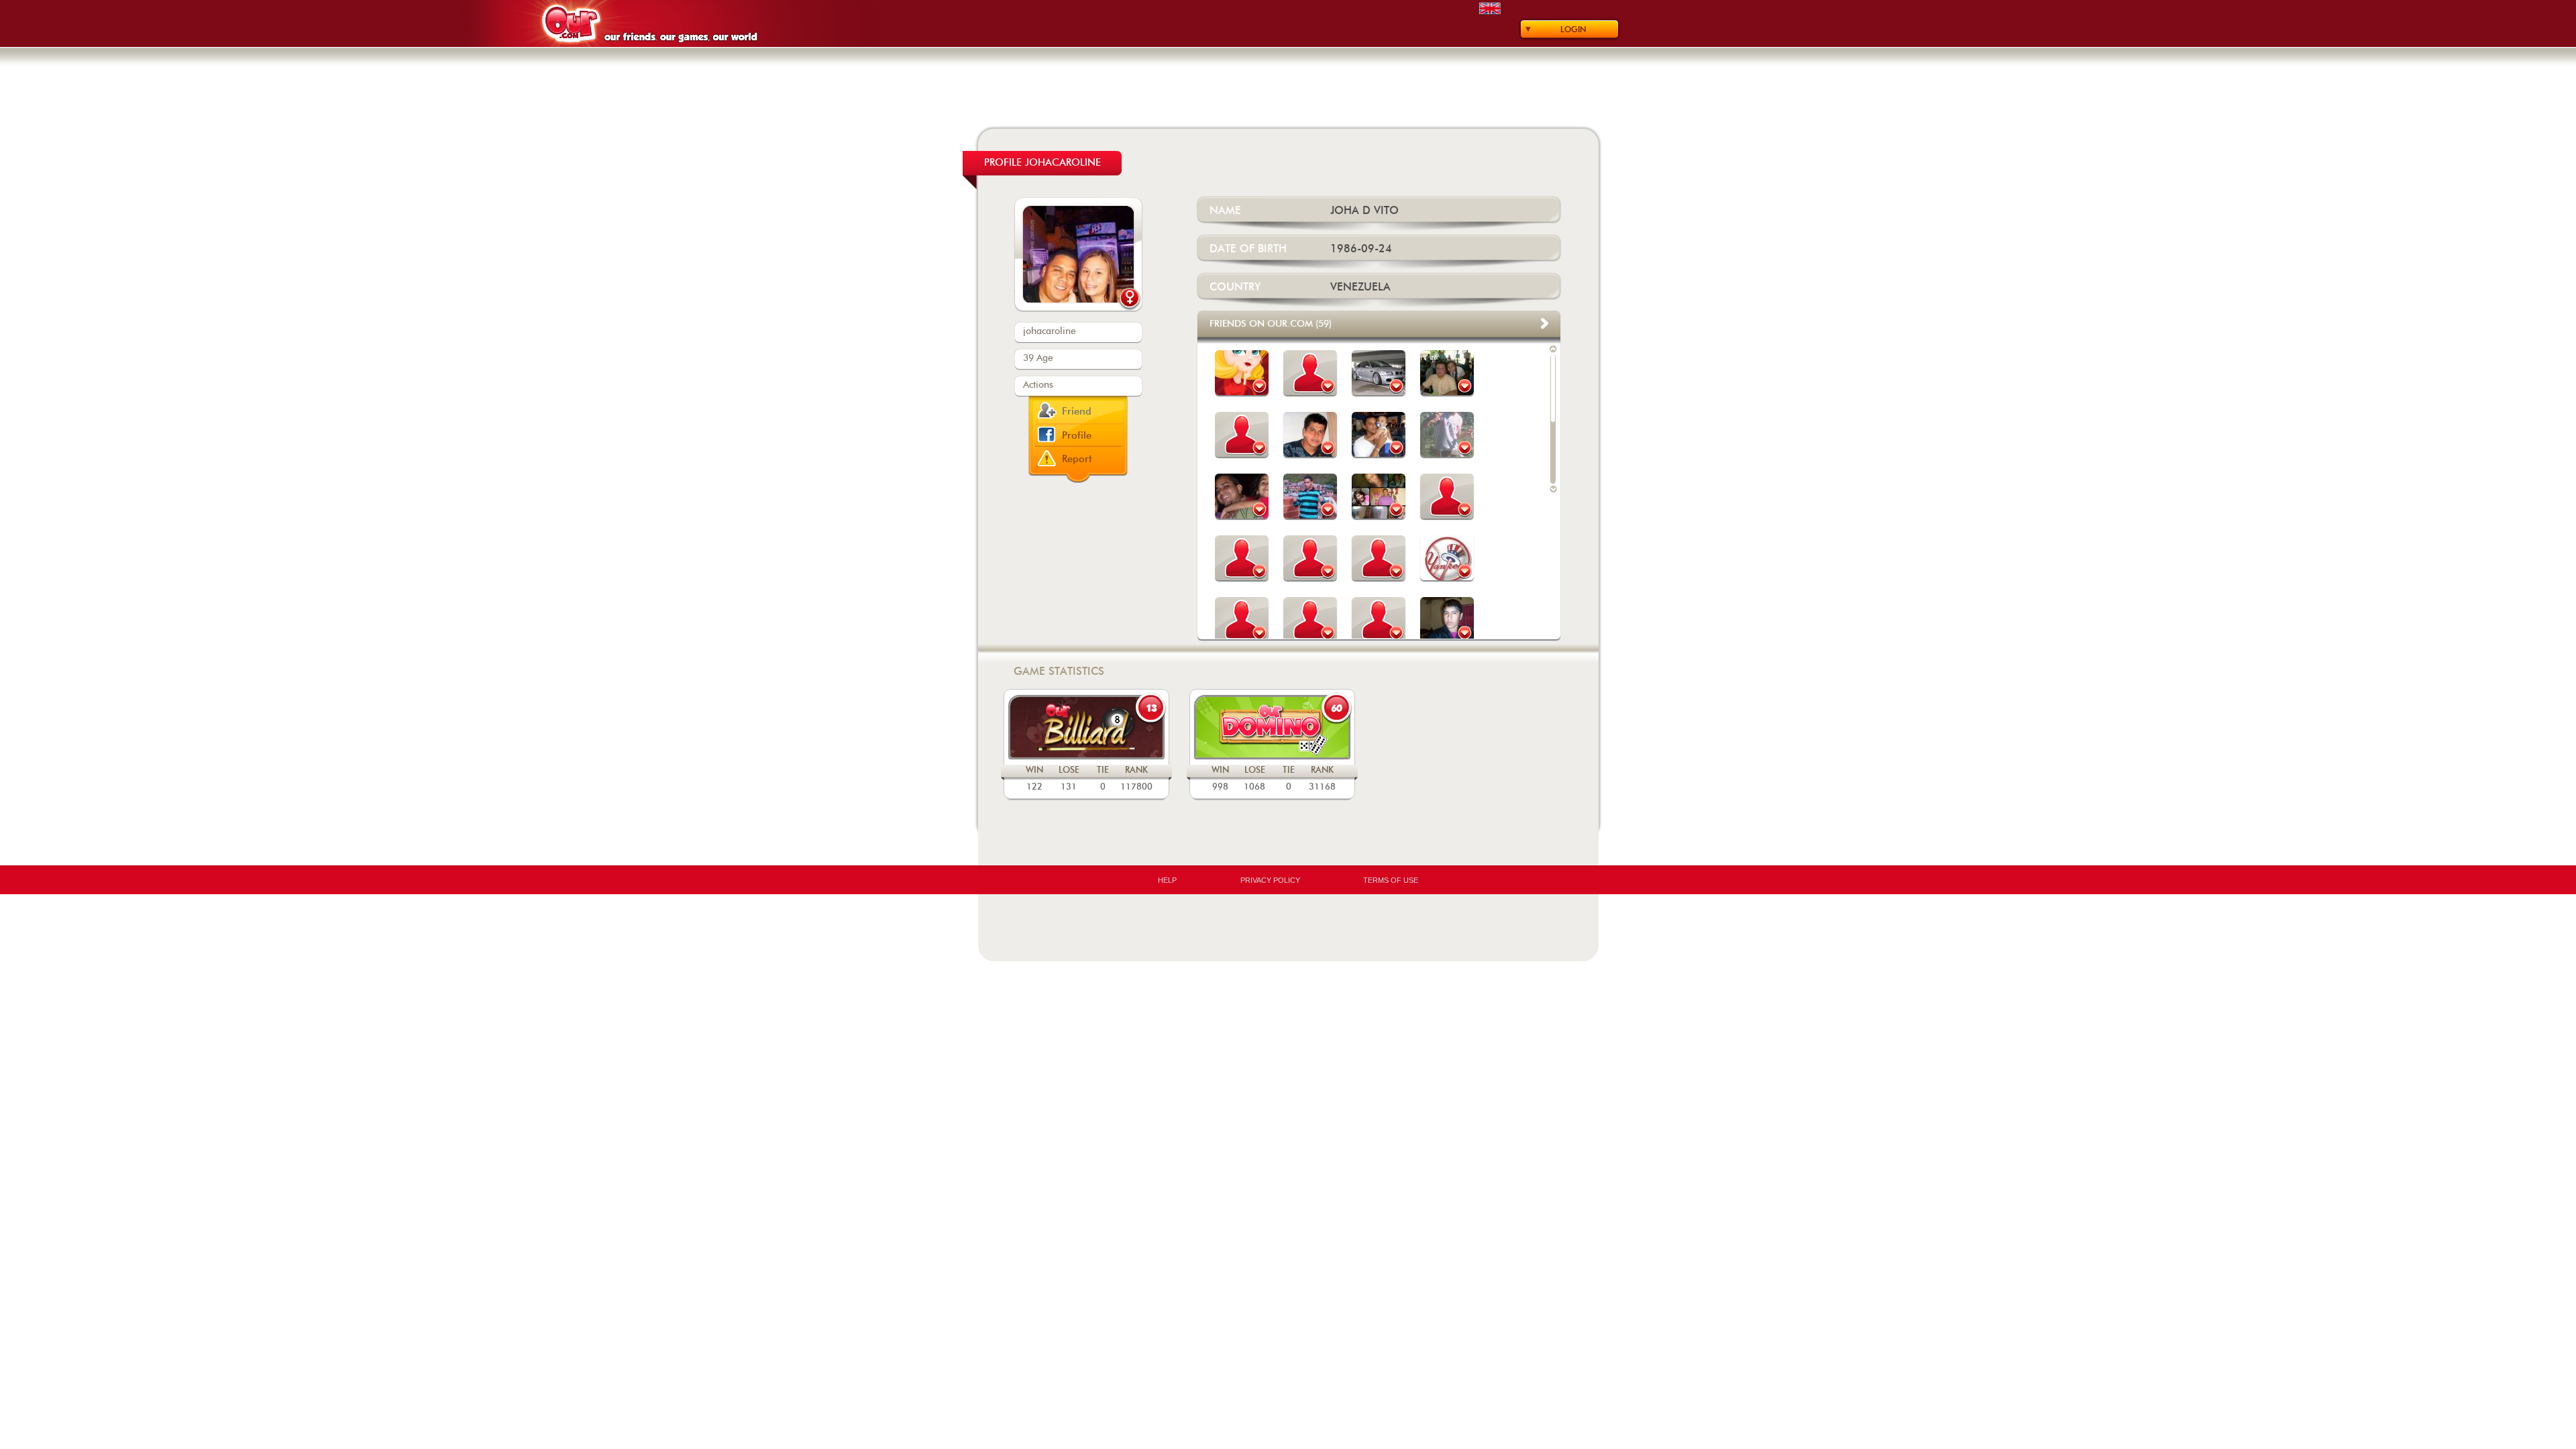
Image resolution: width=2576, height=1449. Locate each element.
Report (1077, 459)
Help (1167, 880)
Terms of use (1391, 880)
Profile (1077, 436)
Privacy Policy (1270, 880)
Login (1573, 30)
